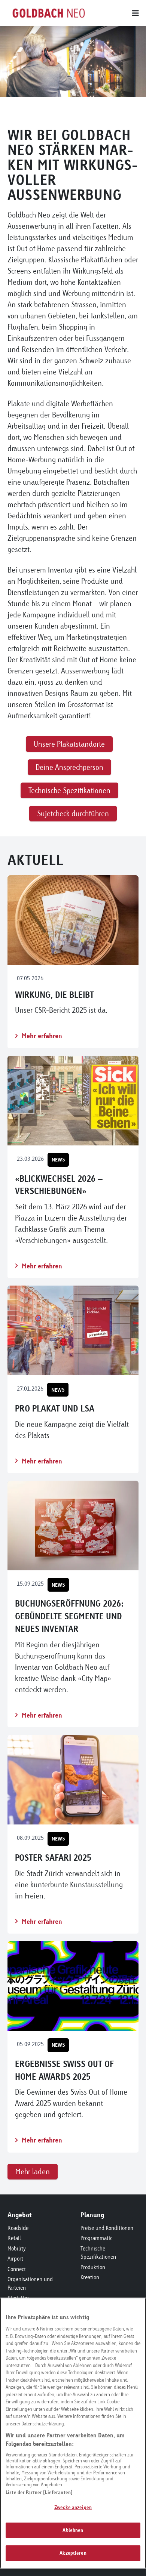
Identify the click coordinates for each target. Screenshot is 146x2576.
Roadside (18, 2228)
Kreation (90, 2277)
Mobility (17, 2248)
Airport (15, 2259)
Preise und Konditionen (107, 2228)
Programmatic (96, 2238)
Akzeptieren (73, 2553)
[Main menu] (114, 13)
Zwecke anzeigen (73, 2507)
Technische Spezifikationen (98, 2253)
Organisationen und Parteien (30, 2283)
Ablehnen (73, 2530)
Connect (17, 2269)
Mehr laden (33, 2171)
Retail (14, 2238)
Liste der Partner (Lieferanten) (39, 2492)
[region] (73, 2433)
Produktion (93, 2267)
